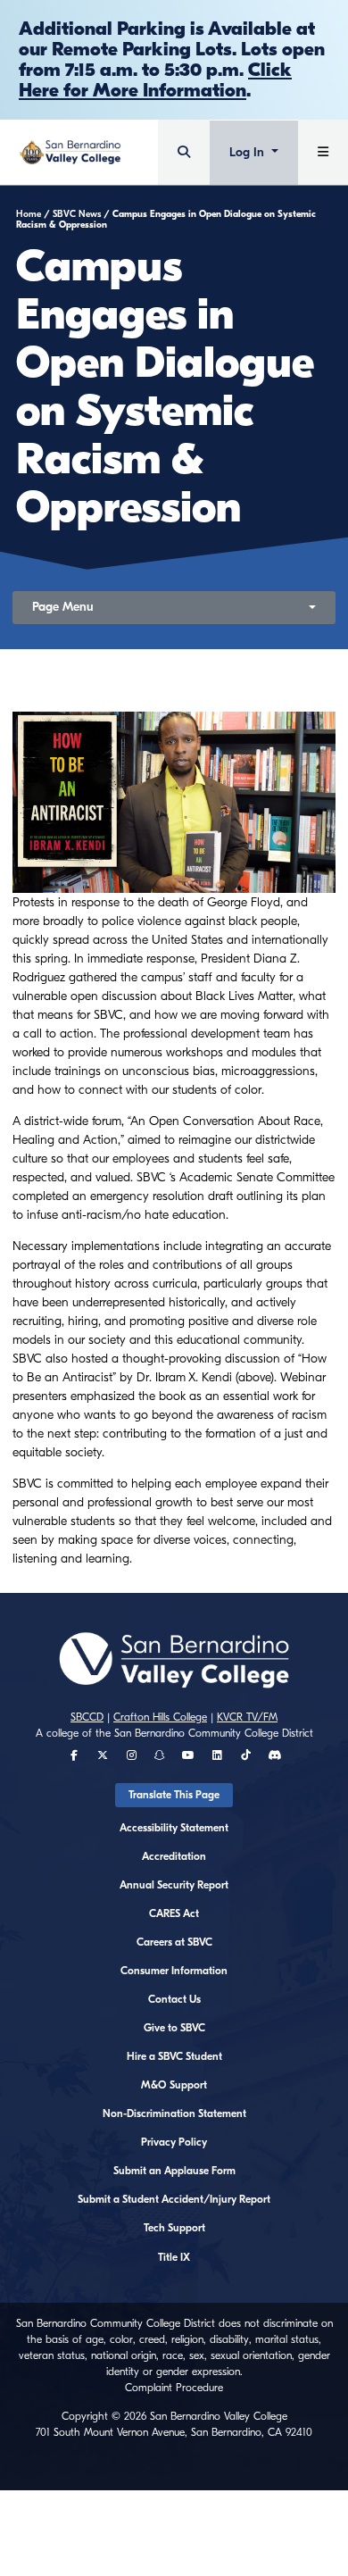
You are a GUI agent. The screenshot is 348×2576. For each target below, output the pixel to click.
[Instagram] (132, 1755)
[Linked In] (217, 1755)
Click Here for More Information (155, 80)
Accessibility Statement (174, 1828)
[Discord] (274, 1755)
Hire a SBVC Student (174, 2056)
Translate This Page (174, 1795)
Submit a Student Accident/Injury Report (174, 2199)
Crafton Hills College (160, 1717)
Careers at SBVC (174, 1942)
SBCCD (87, 1717)
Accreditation (174, 1856)
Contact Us (174, 1999)
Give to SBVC (174, 2028)
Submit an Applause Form (174, 2171)
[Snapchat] (160, 1755)
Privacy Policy (174, 2142)
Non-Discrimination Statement (174, 2113)
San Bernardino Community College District (214, 1733)
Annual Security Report (174, 1885)
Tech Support (174, 2228)
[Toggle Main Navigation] (323, 152)
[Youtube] (188, 1755)
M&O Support (174, 2085)
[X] (103, 1755)
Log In (249, 152)
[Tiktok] (246, 1755)
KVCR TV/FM (247, 1717)
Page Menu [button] (63, 607)
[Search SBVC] (184, 152)
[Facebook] (74, 1755)
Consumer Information (174, 1971)
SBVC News (77, 214)
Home (29, 214)
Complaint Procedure (174, 2388)
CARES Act (174, 1913)
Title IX (174, 2257)
